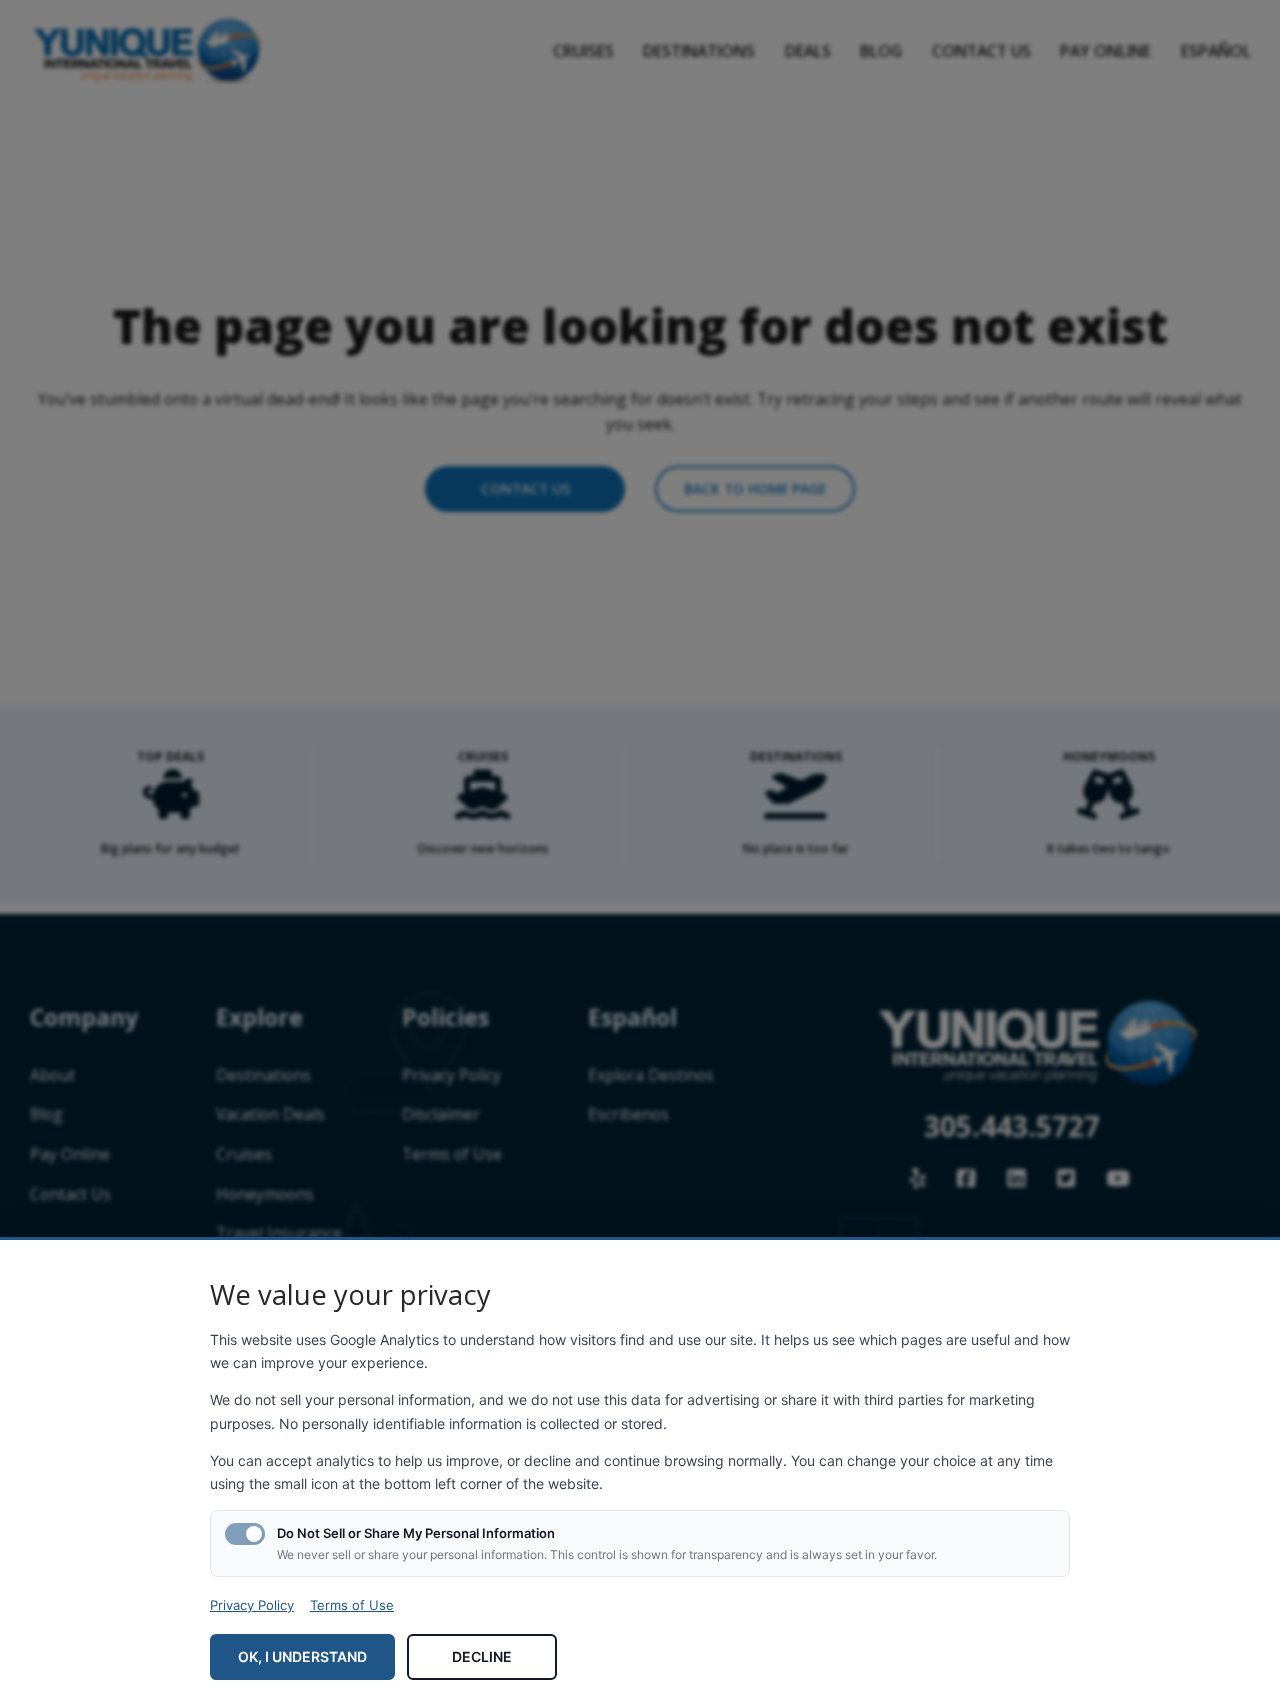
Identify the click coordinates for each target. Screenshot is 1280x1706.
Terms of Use (352, 1605)
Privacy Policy (252, 1605)
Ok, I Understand (302, 1656)
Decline (482, 1656)
